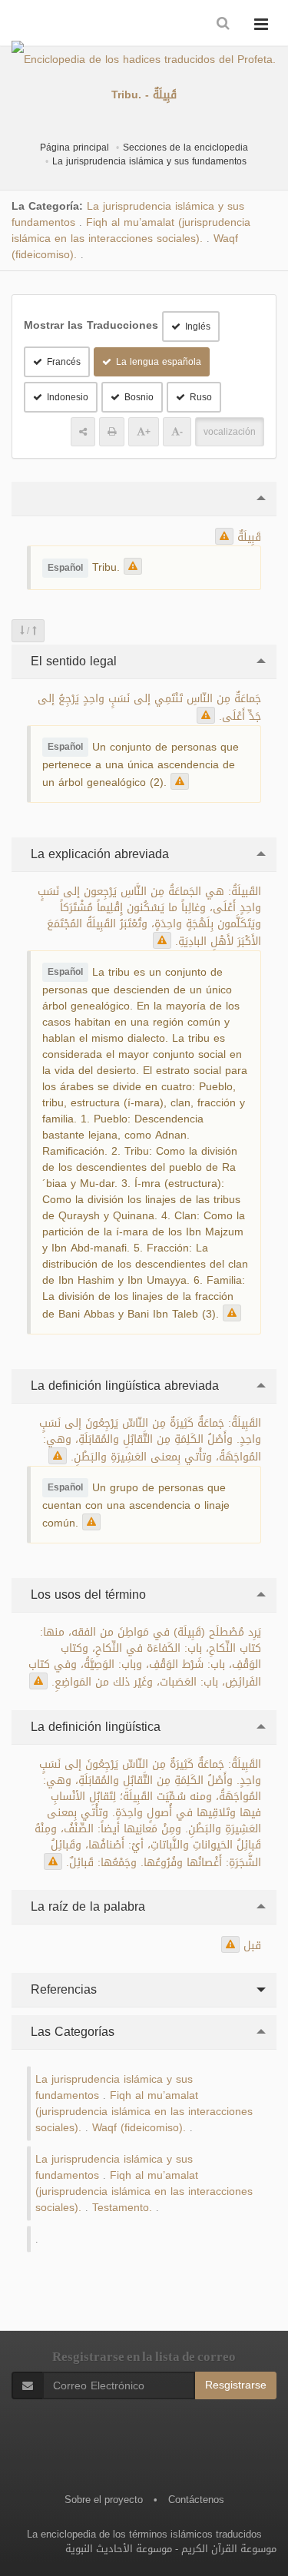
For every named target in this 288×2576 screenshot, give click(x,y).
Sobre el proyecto (104, 2500)
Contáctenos (196, 2500)
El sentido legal (72, 661)
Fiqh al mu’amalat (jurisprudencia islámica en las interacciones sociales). (131, 230)
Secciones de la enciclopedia (185, 148)
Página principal (74, 148)
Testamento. (122, 2208)
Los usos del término (86, 1595)
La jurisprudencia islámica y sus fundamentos (149, 161)
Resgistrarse (236, 2385)
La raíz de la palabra (86, 1906)
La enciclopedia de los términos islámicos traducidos (144, 2534)
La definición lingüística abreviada (123, 1386)
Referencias (62, 1989)
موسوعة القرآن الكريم (229, 2549)
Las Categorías (71, 2032)
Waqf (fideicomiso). (139, 2128)
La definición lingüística (94, 1727)
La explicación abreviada (98, 854)
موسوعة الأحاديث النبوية (119, 2549)
